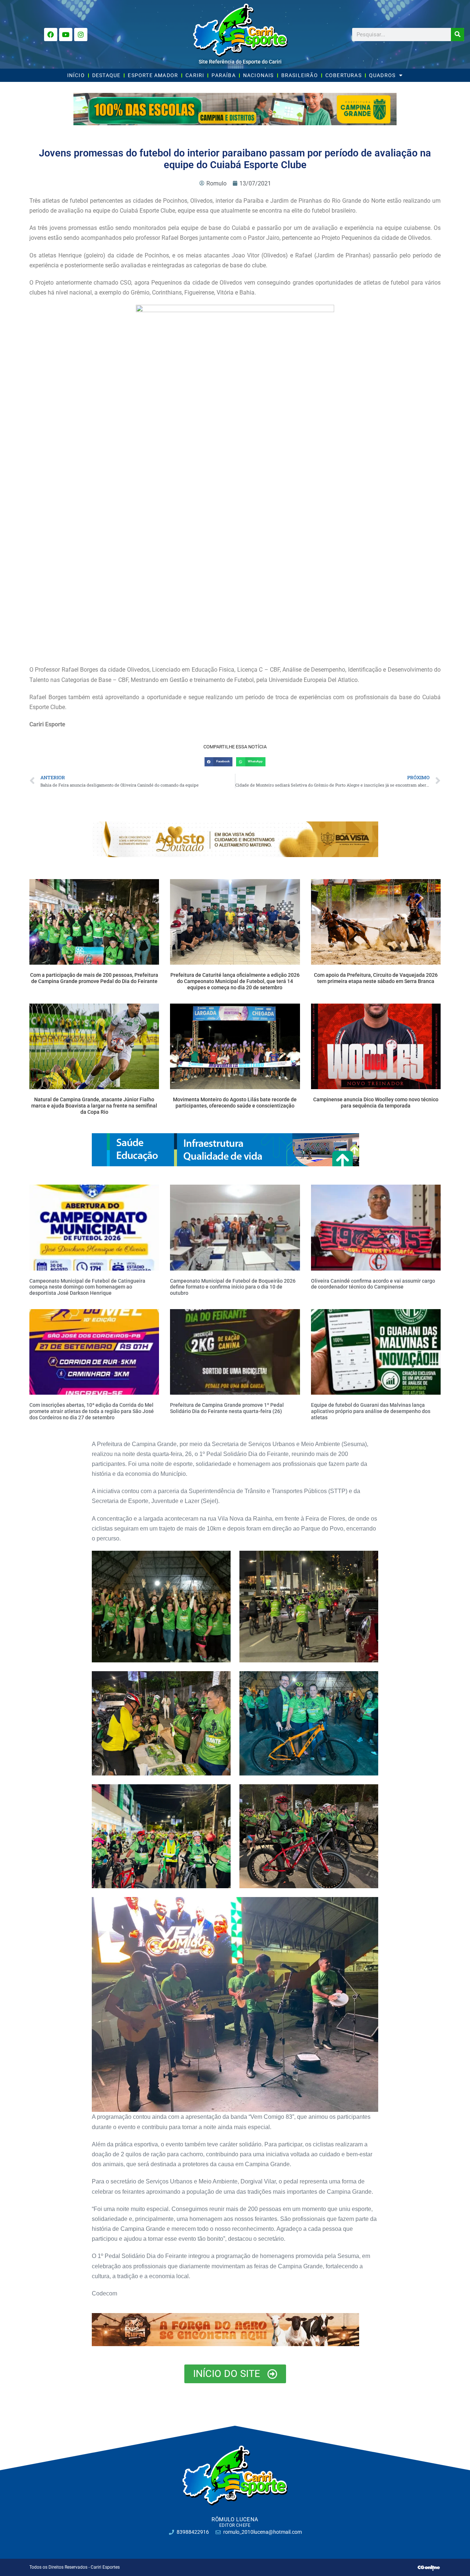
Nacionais (258, 75)
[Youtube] (66, 35)
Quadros (382, 75)
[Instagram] (81, 35)
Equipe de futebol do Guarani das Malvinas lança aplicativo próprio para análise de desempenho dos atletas (371, 1411)
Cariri (195, 75)
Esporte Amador (153, 75)
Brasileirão (300, 75)
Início (76, 75)
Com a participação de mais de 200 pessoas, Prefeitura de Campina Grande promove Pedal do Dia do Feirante (94, 978)
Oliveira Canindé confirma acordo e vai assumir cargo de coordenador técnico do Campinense (373, 1284)
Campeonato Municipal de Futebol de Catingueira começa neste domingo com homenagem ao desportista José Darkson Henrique (87, 1287)
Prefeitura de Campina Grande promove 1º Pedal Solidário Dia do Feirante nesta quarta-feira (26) (227, 1408)
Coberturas (344, 75)
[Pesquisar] (458, 35)
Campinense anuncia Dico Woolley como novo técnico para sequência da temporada (376, 1103)
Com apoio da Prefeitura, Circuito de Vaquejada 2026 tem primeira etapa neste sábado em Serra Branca (376, 978)
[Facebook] (51, 35)
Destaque (106, 75)
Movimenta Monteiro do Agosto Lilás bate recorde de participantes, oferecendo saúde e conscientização (235, 1103)
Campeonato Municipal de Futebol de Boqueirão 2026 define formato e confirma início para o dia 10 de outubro (233, 1287)
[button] (218, 762)
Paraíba (223, 75)
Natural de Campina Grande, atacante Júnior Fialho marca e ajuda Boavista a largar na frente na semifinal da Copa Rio (94, 1106)
